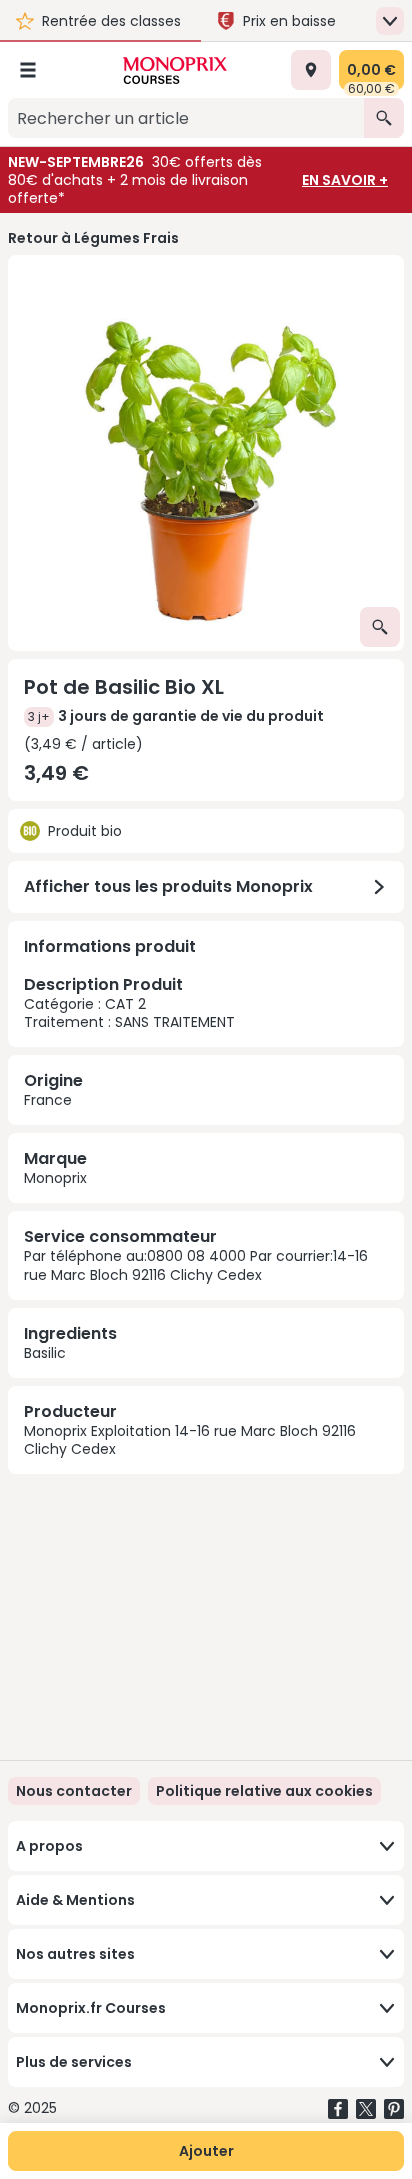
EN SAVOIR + (345, 180)
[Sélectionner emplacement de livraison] (311, 70)
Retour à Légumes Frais (93, 238)
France (48, 1100)
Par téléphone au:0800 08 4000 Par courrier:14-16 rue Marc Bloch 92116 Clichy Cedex (196, 1265)
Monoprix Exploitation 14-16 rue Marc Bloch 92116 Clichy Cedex (190, 1440)
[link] (264, 1791)
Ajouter (206, 2151)
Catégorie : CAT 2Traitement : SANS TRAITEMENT (129, 1002)
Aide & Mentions (75, 1900)
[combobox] (186, 118)
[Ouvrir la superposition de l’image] (380, 627)
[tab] (206, 453)
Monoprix (55, 1178)
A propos (49, 1846)
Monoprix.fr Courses (91, 2008)
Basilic (45, 1353)
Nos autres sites (75, 1954)
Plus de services (74, 2062)
